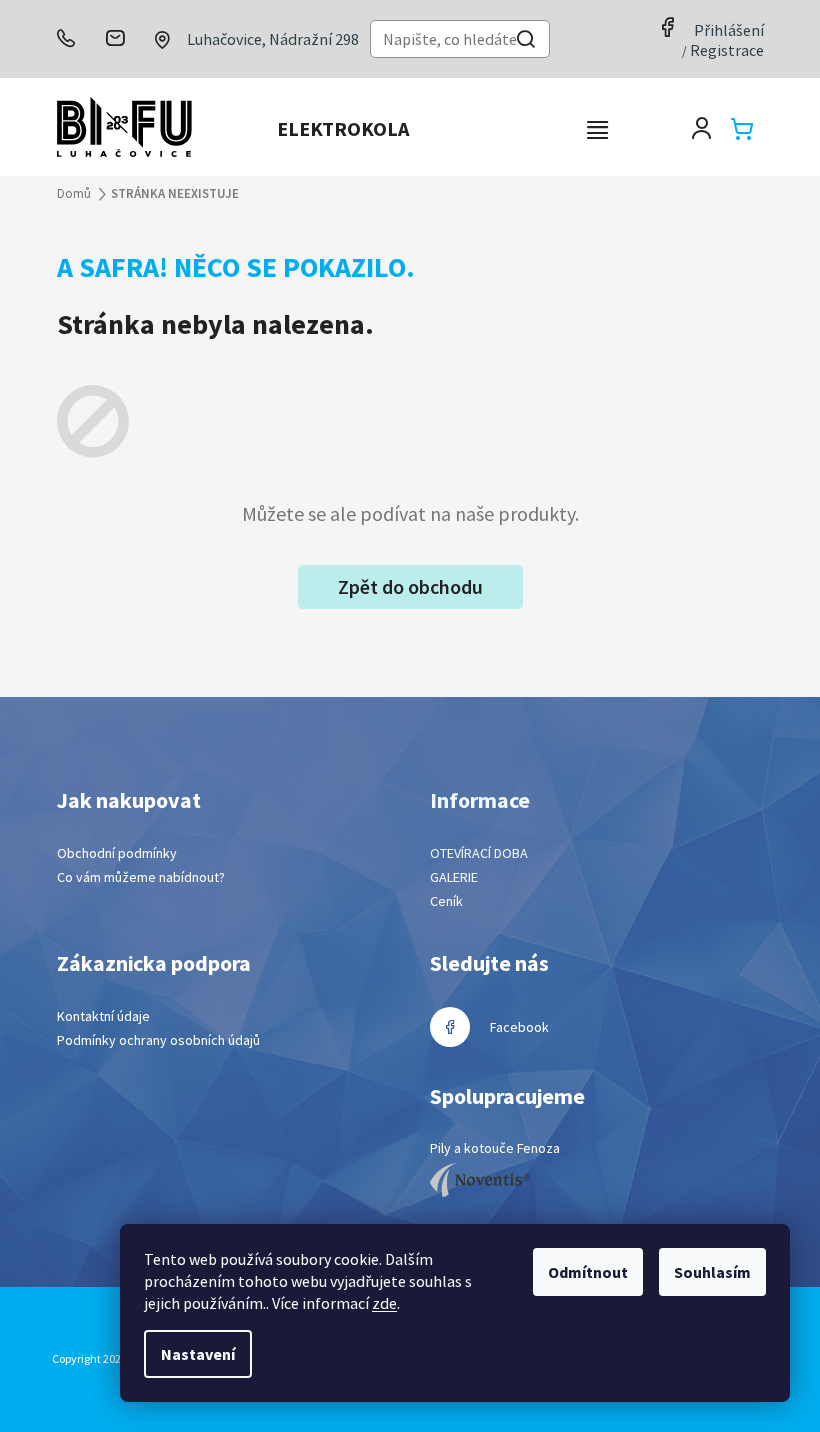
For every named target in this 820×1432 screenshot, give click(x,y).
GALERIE (454, 877)
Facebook (519, 1027)
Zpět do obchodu (410, 586)
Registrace (727, 50)
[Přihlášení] (701, 128)
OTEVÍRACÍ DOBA (479, 853)
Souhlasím (712, 1272)
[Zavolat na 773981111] (74, 38)
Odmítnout (588, 1272)
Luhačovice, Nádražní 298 (273, 39)
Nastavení (198, 1354)
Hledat (526, 41)
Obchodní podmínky (117, 853)
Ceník (446, 901)
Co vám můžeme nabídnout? (141, 877)
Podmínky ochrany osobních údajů (158, 1040)
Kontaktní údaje (103, 1016)
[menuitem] (343, 129)
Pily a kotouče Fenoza (495, 1148)
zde (384, 1303)
